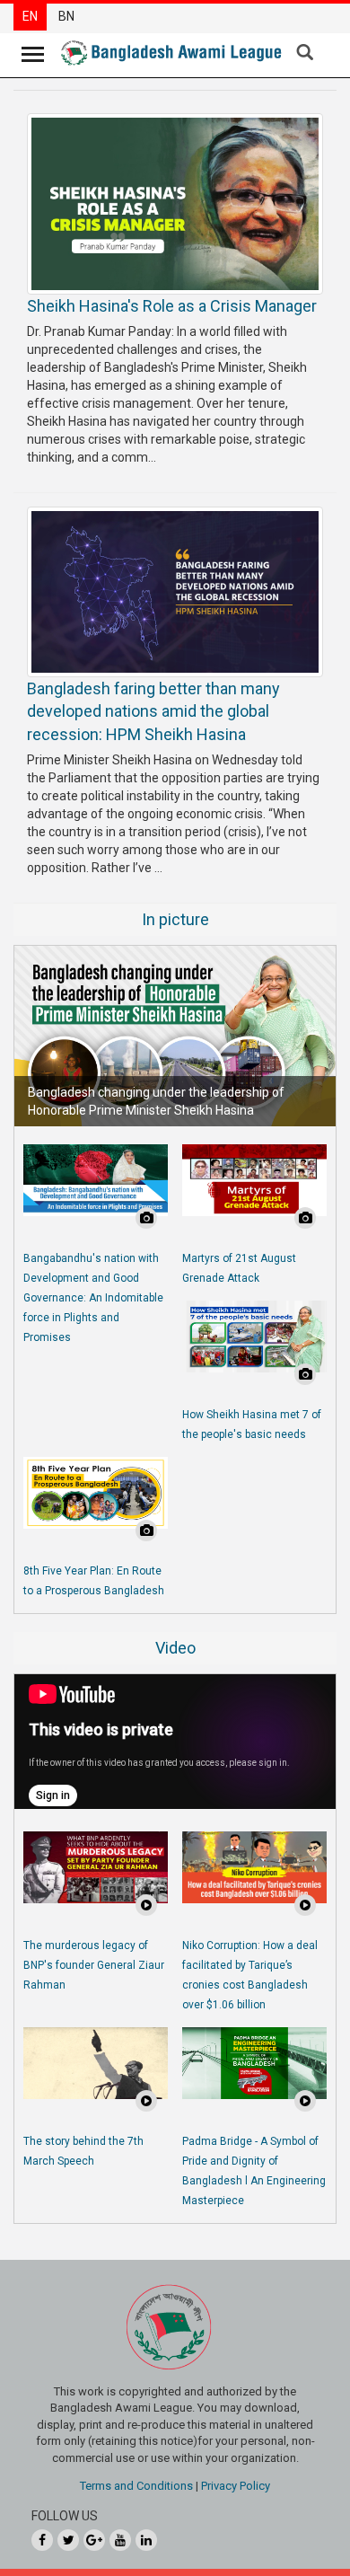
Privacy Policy (236, 2486)
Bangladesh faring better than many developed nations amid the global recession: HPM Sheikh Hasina (153, 711)
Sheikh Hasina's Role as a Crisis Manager (172, 306)
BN (66, 16)
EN (30, 16)
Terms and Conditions (136, 2486)
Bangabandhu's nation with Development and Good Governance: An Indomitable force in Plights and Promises (93, 1298)
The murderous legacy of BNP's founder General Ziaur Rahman (94, 1965)
